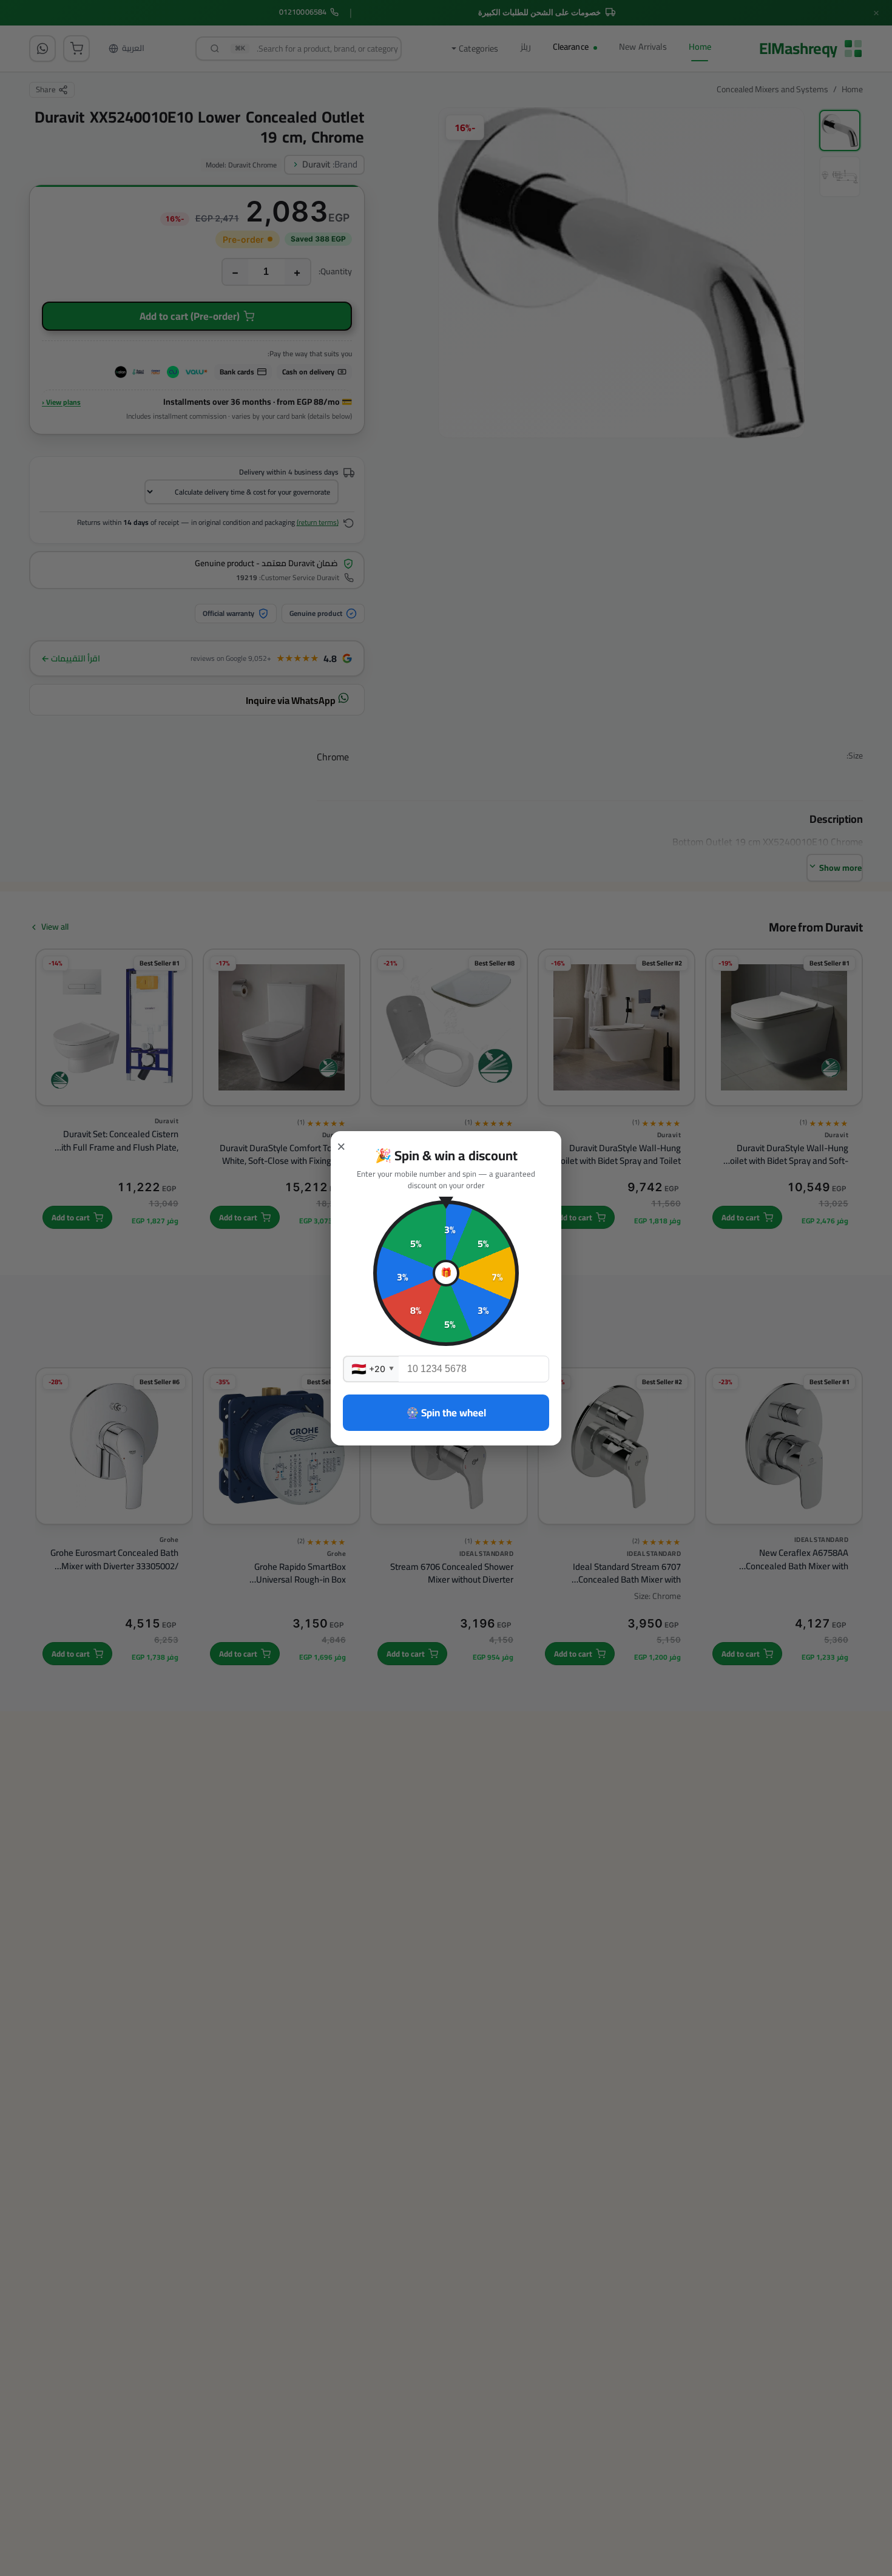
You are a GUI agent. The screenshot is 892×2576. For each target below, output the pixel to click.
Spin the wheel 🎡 (446, 1413)
